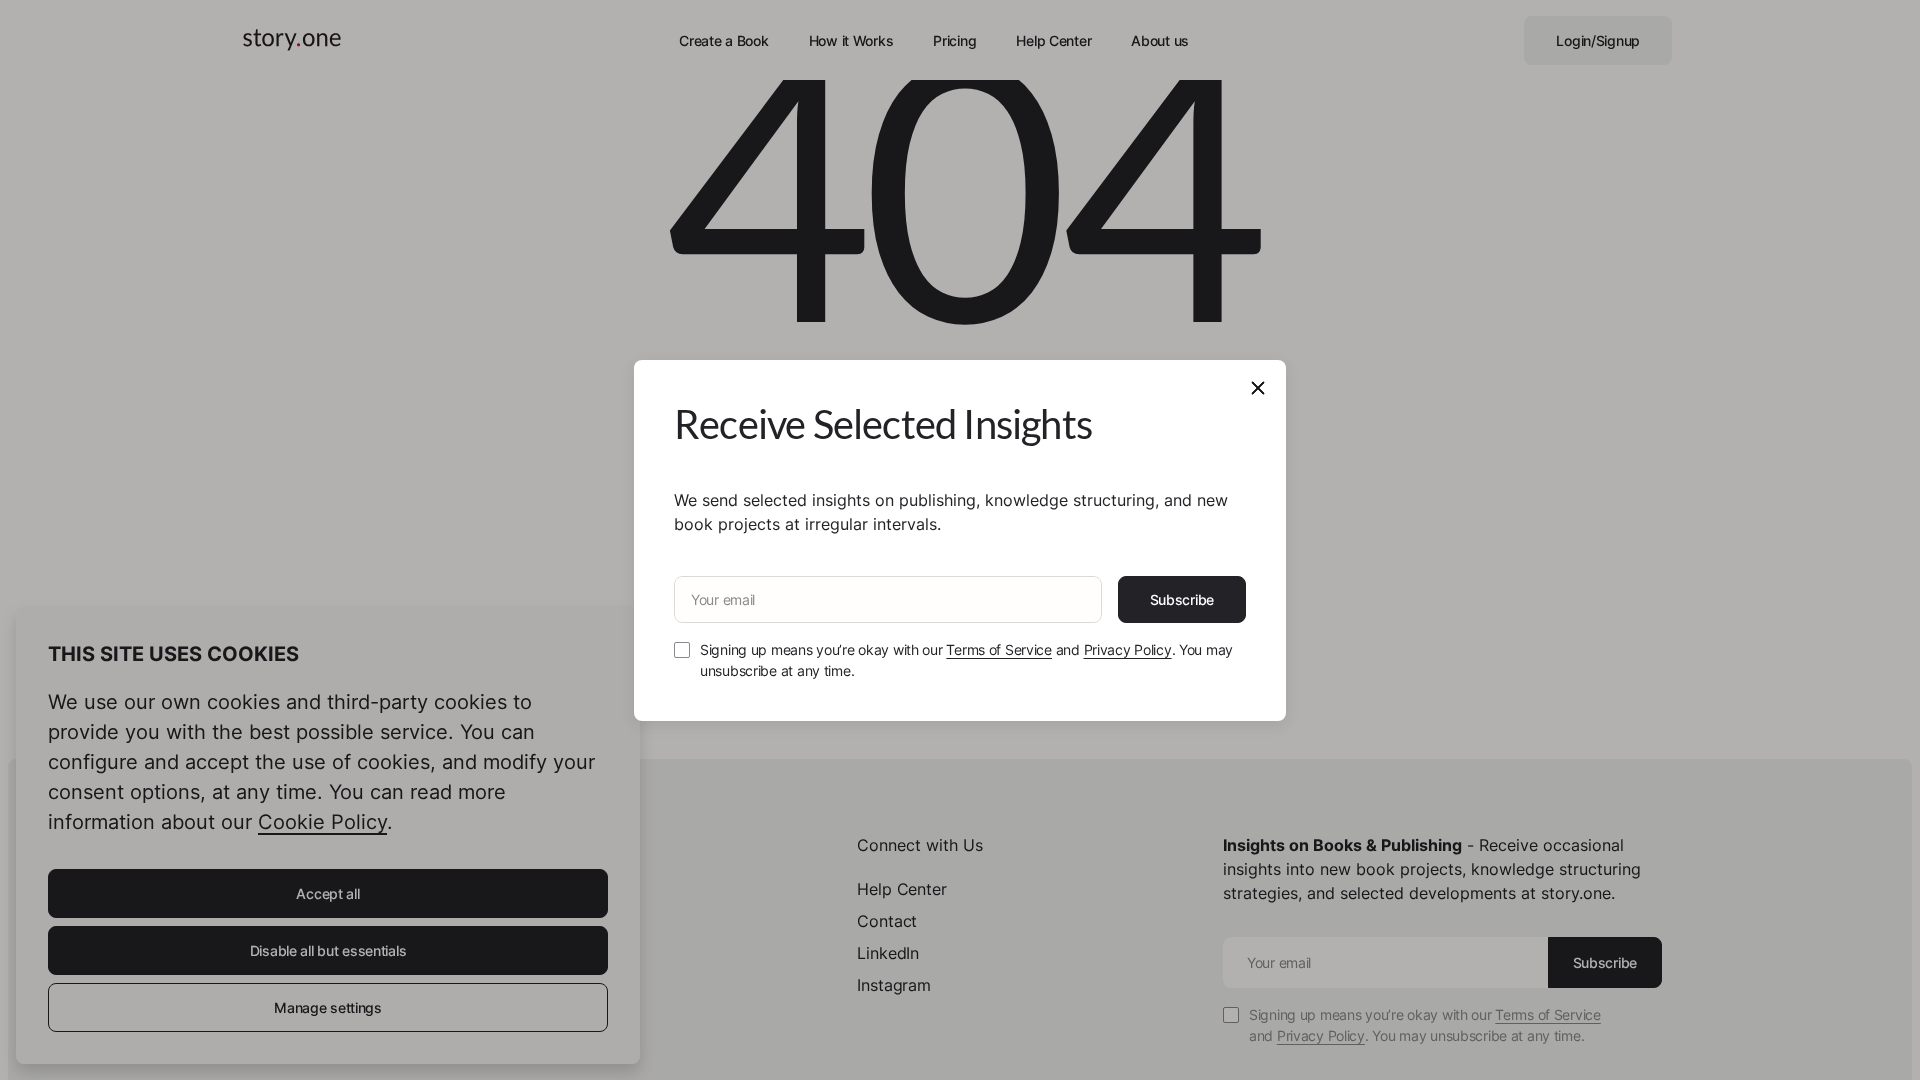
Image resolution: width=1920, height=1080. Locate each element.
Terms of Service (999, 649)
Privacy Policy (1128, 649)
